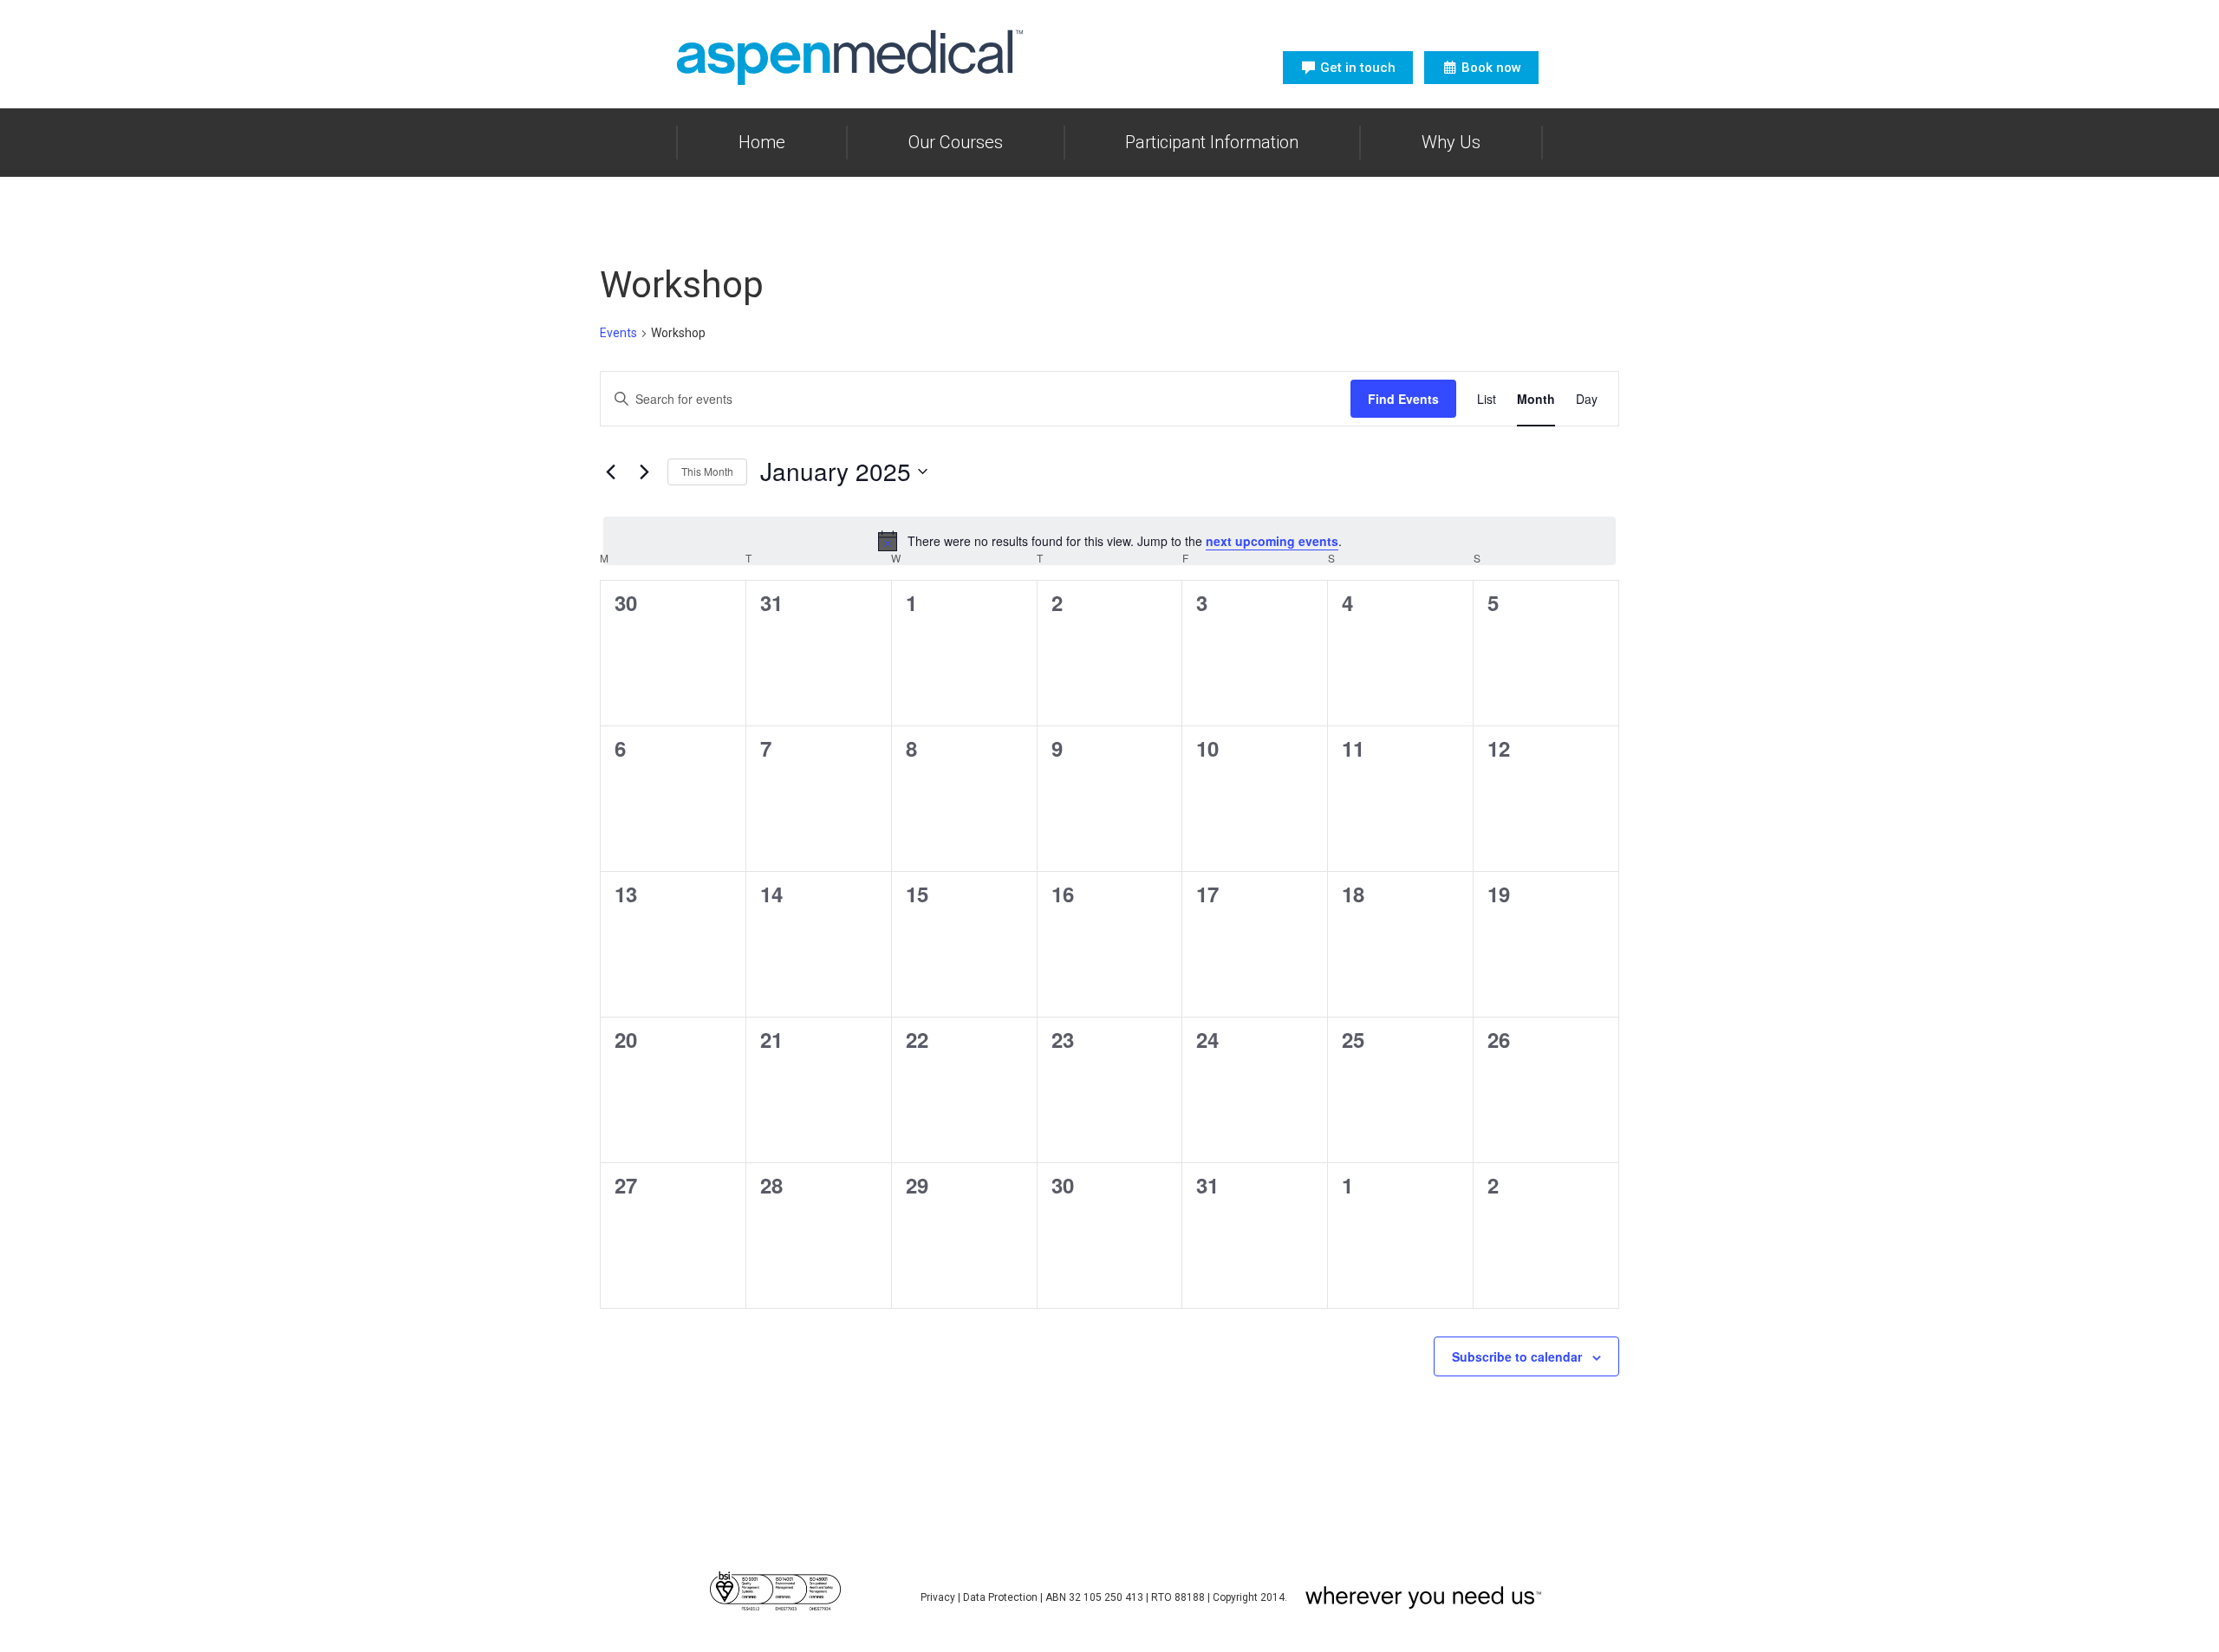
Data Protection (1000, 1597)
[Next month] (644, 472)
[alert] (1109, 541)
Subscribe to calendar (1517, 1356)
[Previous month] (610, 472)
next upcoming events (1272, 541)
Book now (1491, 68)
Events (618, 333)
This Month (707, 471)
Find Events (1403, 399)
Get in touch (1358, 68)
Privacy (938, 1597)
